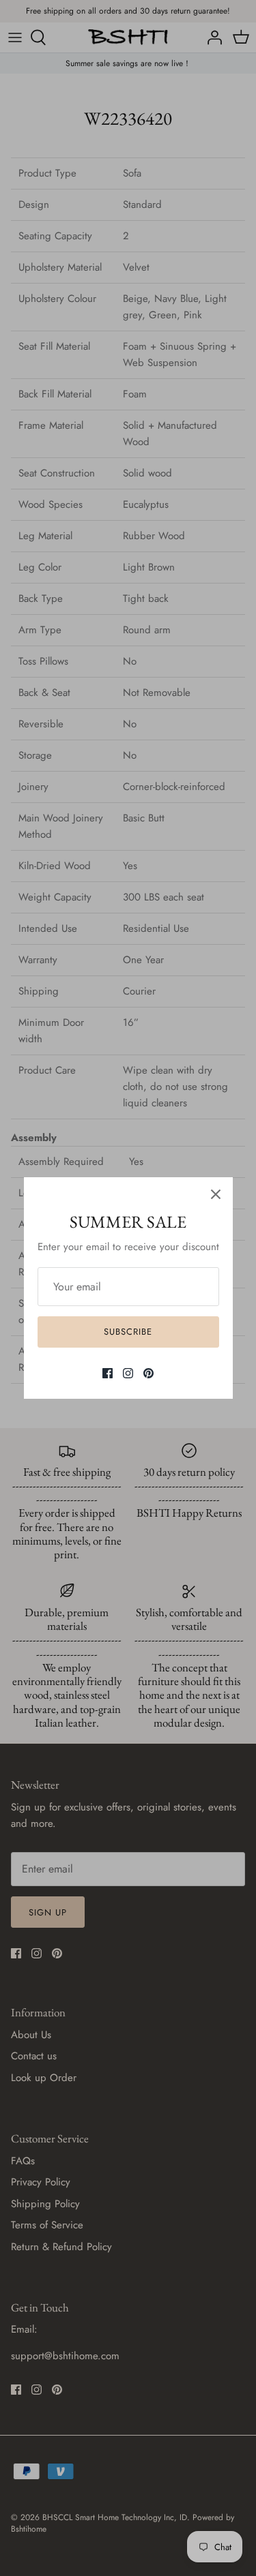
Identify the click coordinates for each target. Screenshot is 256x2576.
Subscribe (128, 1332)
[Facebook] (108, 1373)
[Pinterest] (148, 1373)
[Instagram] (128, 1373)
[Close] (216, 1194)
